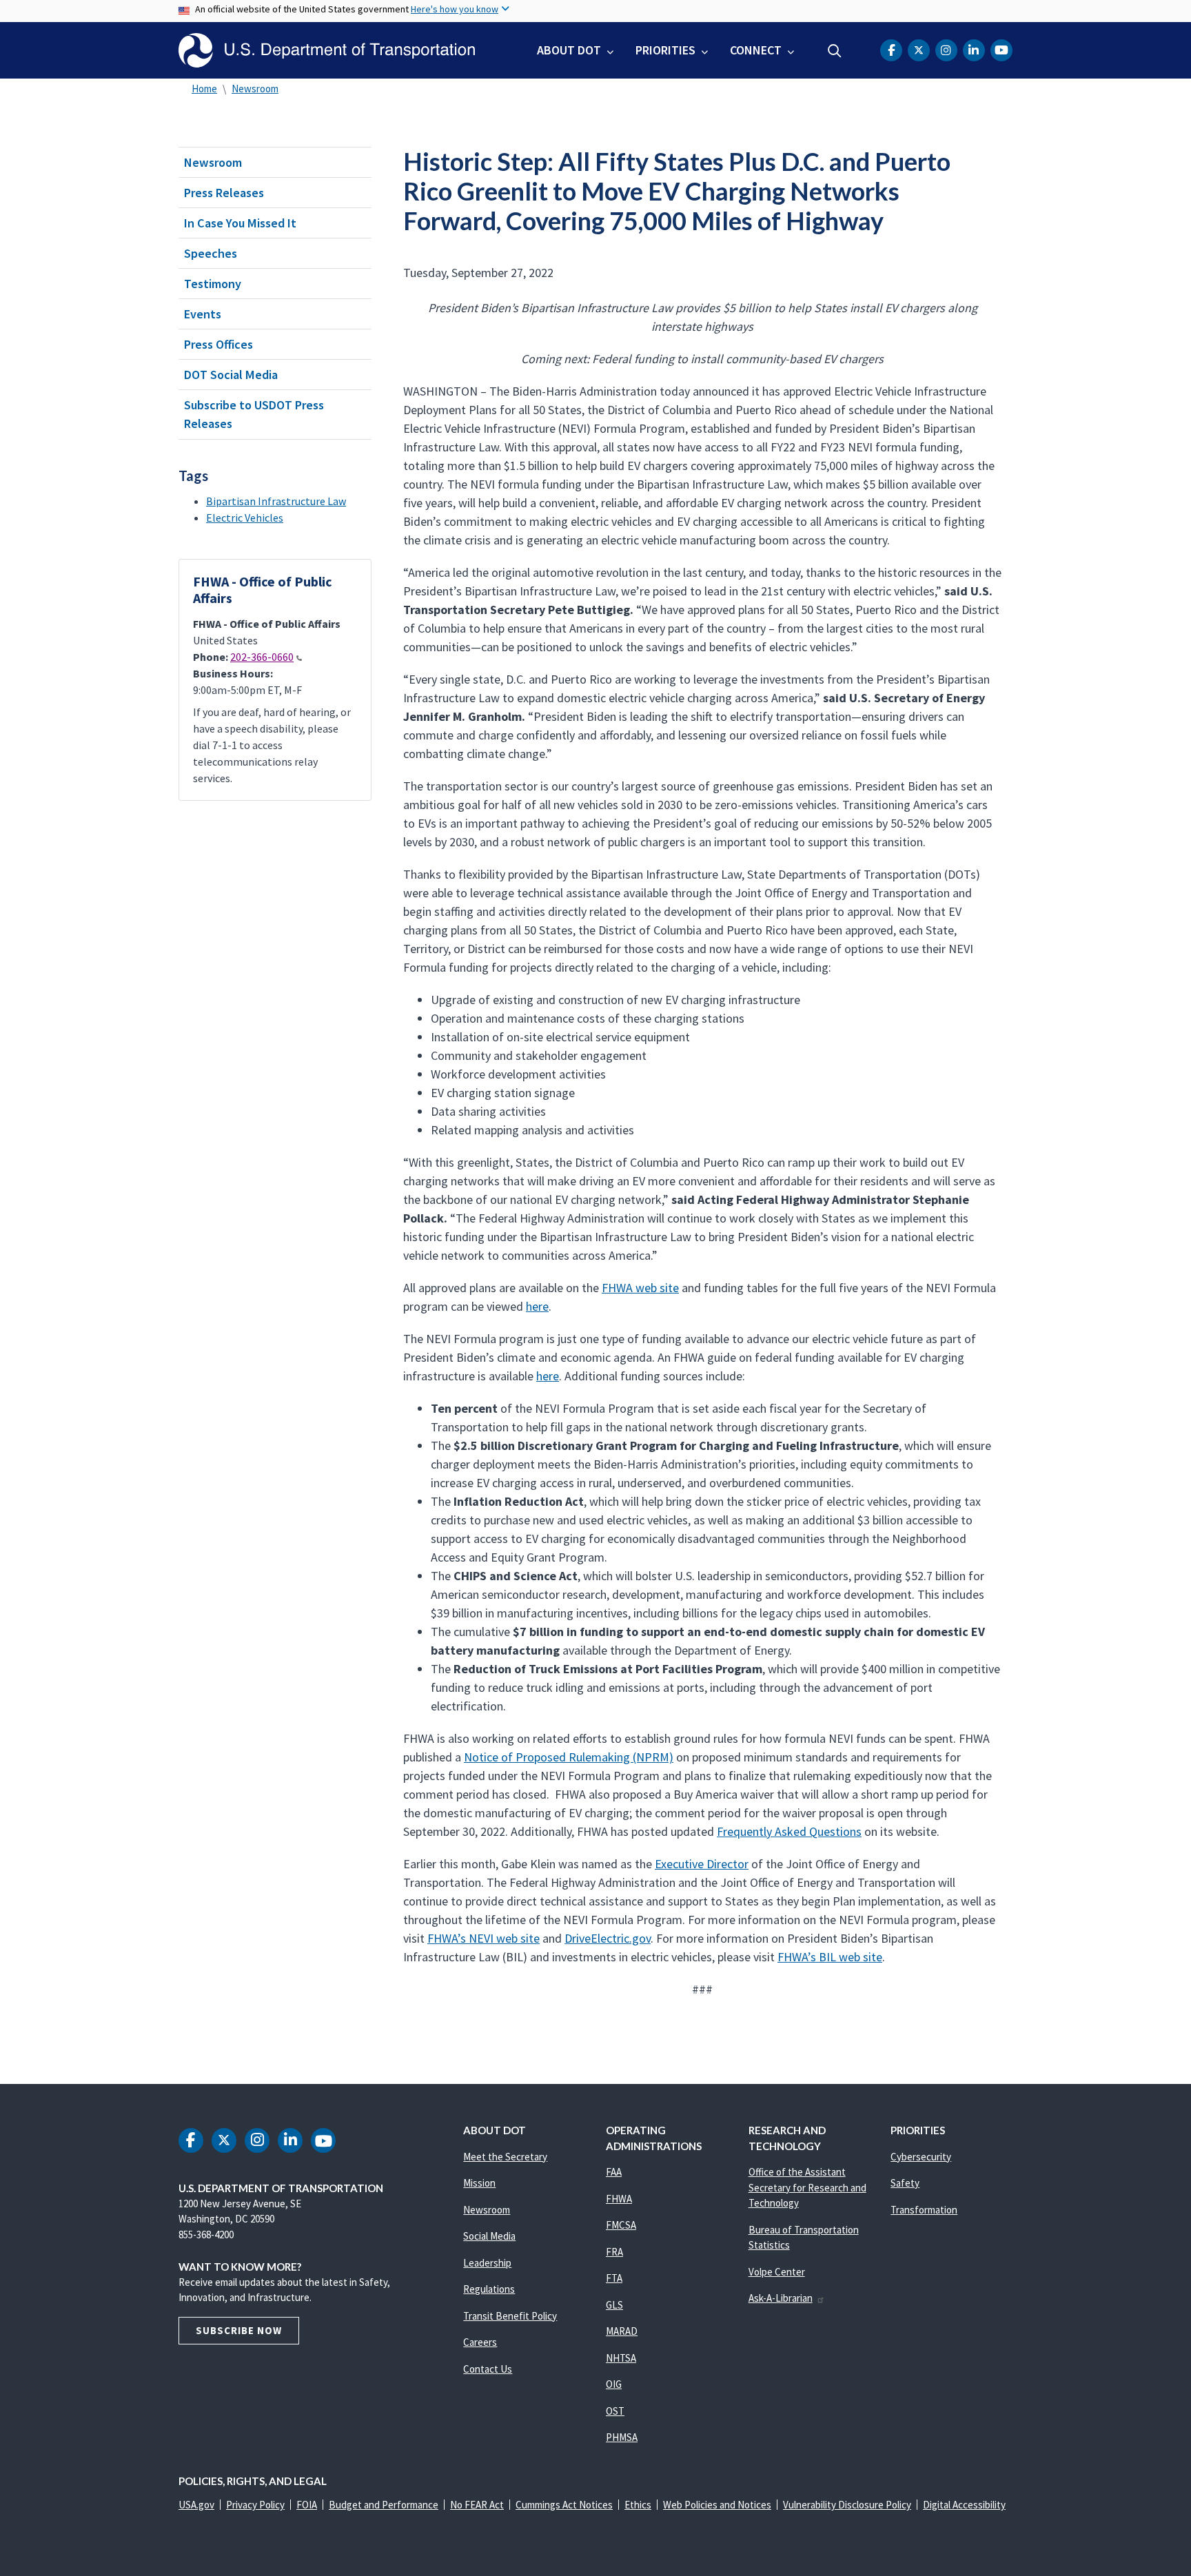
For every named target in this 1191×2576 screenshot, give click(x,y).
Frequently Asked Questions (789, 1831)
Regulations (489, 2289)
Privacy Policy (255, 2505)
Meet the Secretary (505, 2157)
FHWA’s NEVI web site (483, 1938)
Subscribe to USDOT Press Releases (254, 414)
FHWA (619, 2199)
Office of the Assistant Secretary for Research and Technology (807, 2187)
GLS (614, 2305)
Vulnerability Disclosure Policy (847, 2505)
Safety (905, 2183)
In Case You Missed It (240, 223)
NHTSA (621, 2358)
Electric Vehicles (245, 518)
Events (203, 314)
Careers (480, 2342)
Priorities (665, 50)
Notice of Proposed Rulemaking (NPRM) (569, 1757)
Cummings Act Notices (564, 2505)
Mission (479, 2183)
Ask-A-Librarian (781, 2298)
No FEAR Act (477, 2505)
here (537, 1306)
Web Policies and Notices (717, 2505)
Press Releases (224, 193)
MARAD (622, 2331)
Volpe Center (777, 2272)
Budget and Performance (384, 2505)
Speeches (211, 253)
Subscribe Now (239, 2330)
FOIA (307, 2505)
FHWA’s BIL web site (830, 1957)
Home (204, 89)
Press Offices (218, 344)
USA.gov (196, 2505)
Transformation (924, 2210)
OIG (614, 2384)
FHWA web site (640, 1288)
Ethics (638, 2505)
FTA (614, 2278)
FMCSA (621, 2225)
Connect (756, 50)
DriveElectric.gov (608, 1938)
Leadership (487, 2263)
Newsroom (255, 89)
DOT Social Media (231, 375)
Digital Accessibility (964, 2505)
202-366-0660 (262, 657)
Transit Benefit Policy (510, 2316)
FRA (614, 2252)
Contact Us (488, 2369)
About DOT (569, 50)
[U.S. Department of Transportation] (327, 50)
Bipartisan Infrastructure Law (276, 501)
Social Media (489, 2236)
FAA (614, 2172)
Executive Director (702, 1864)
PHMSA (622, 2437)
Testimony (213, 284)
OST (615, 2411)
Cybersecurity (921, 2157)
